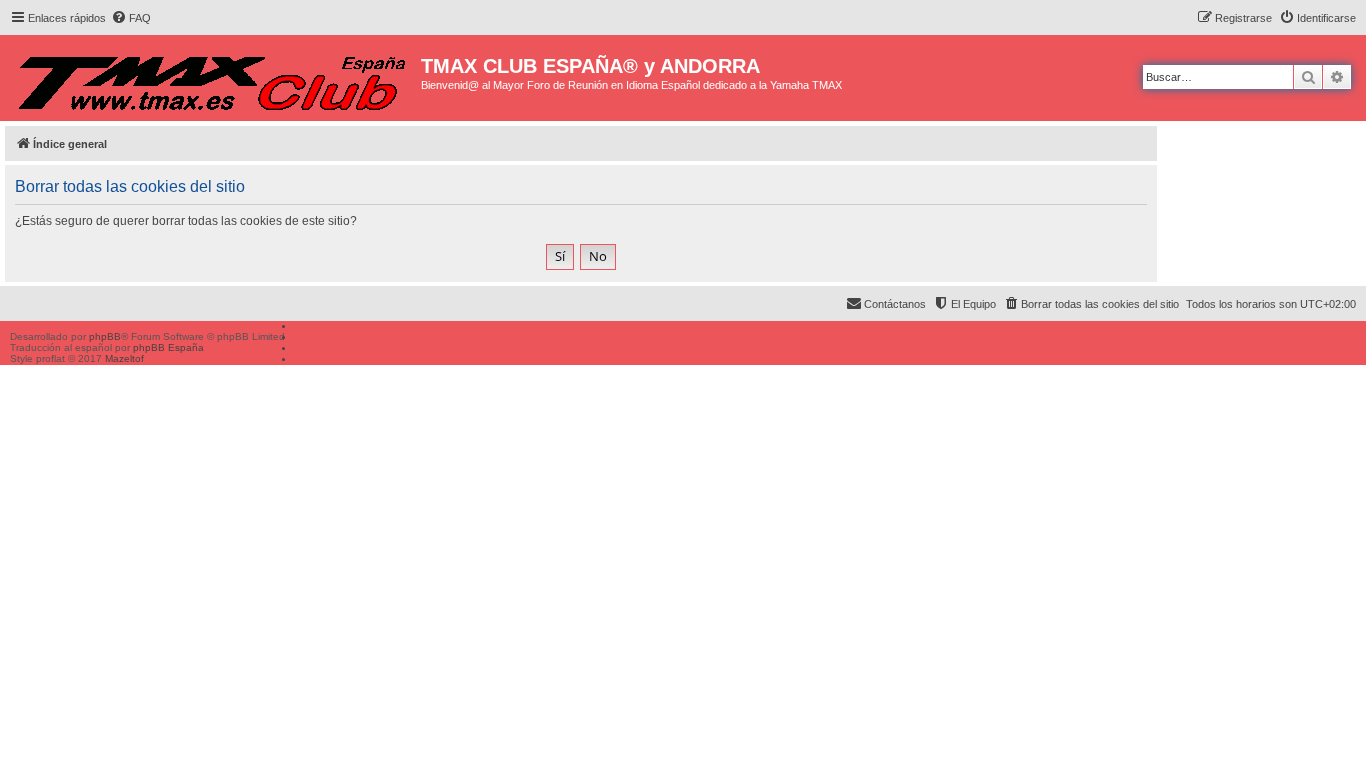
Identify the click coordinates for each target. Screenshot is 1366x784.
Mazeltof (124, 358)
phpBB (105, 336)
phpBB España (168, 347)
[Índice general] (213, 78)
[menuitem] (131, 18)
